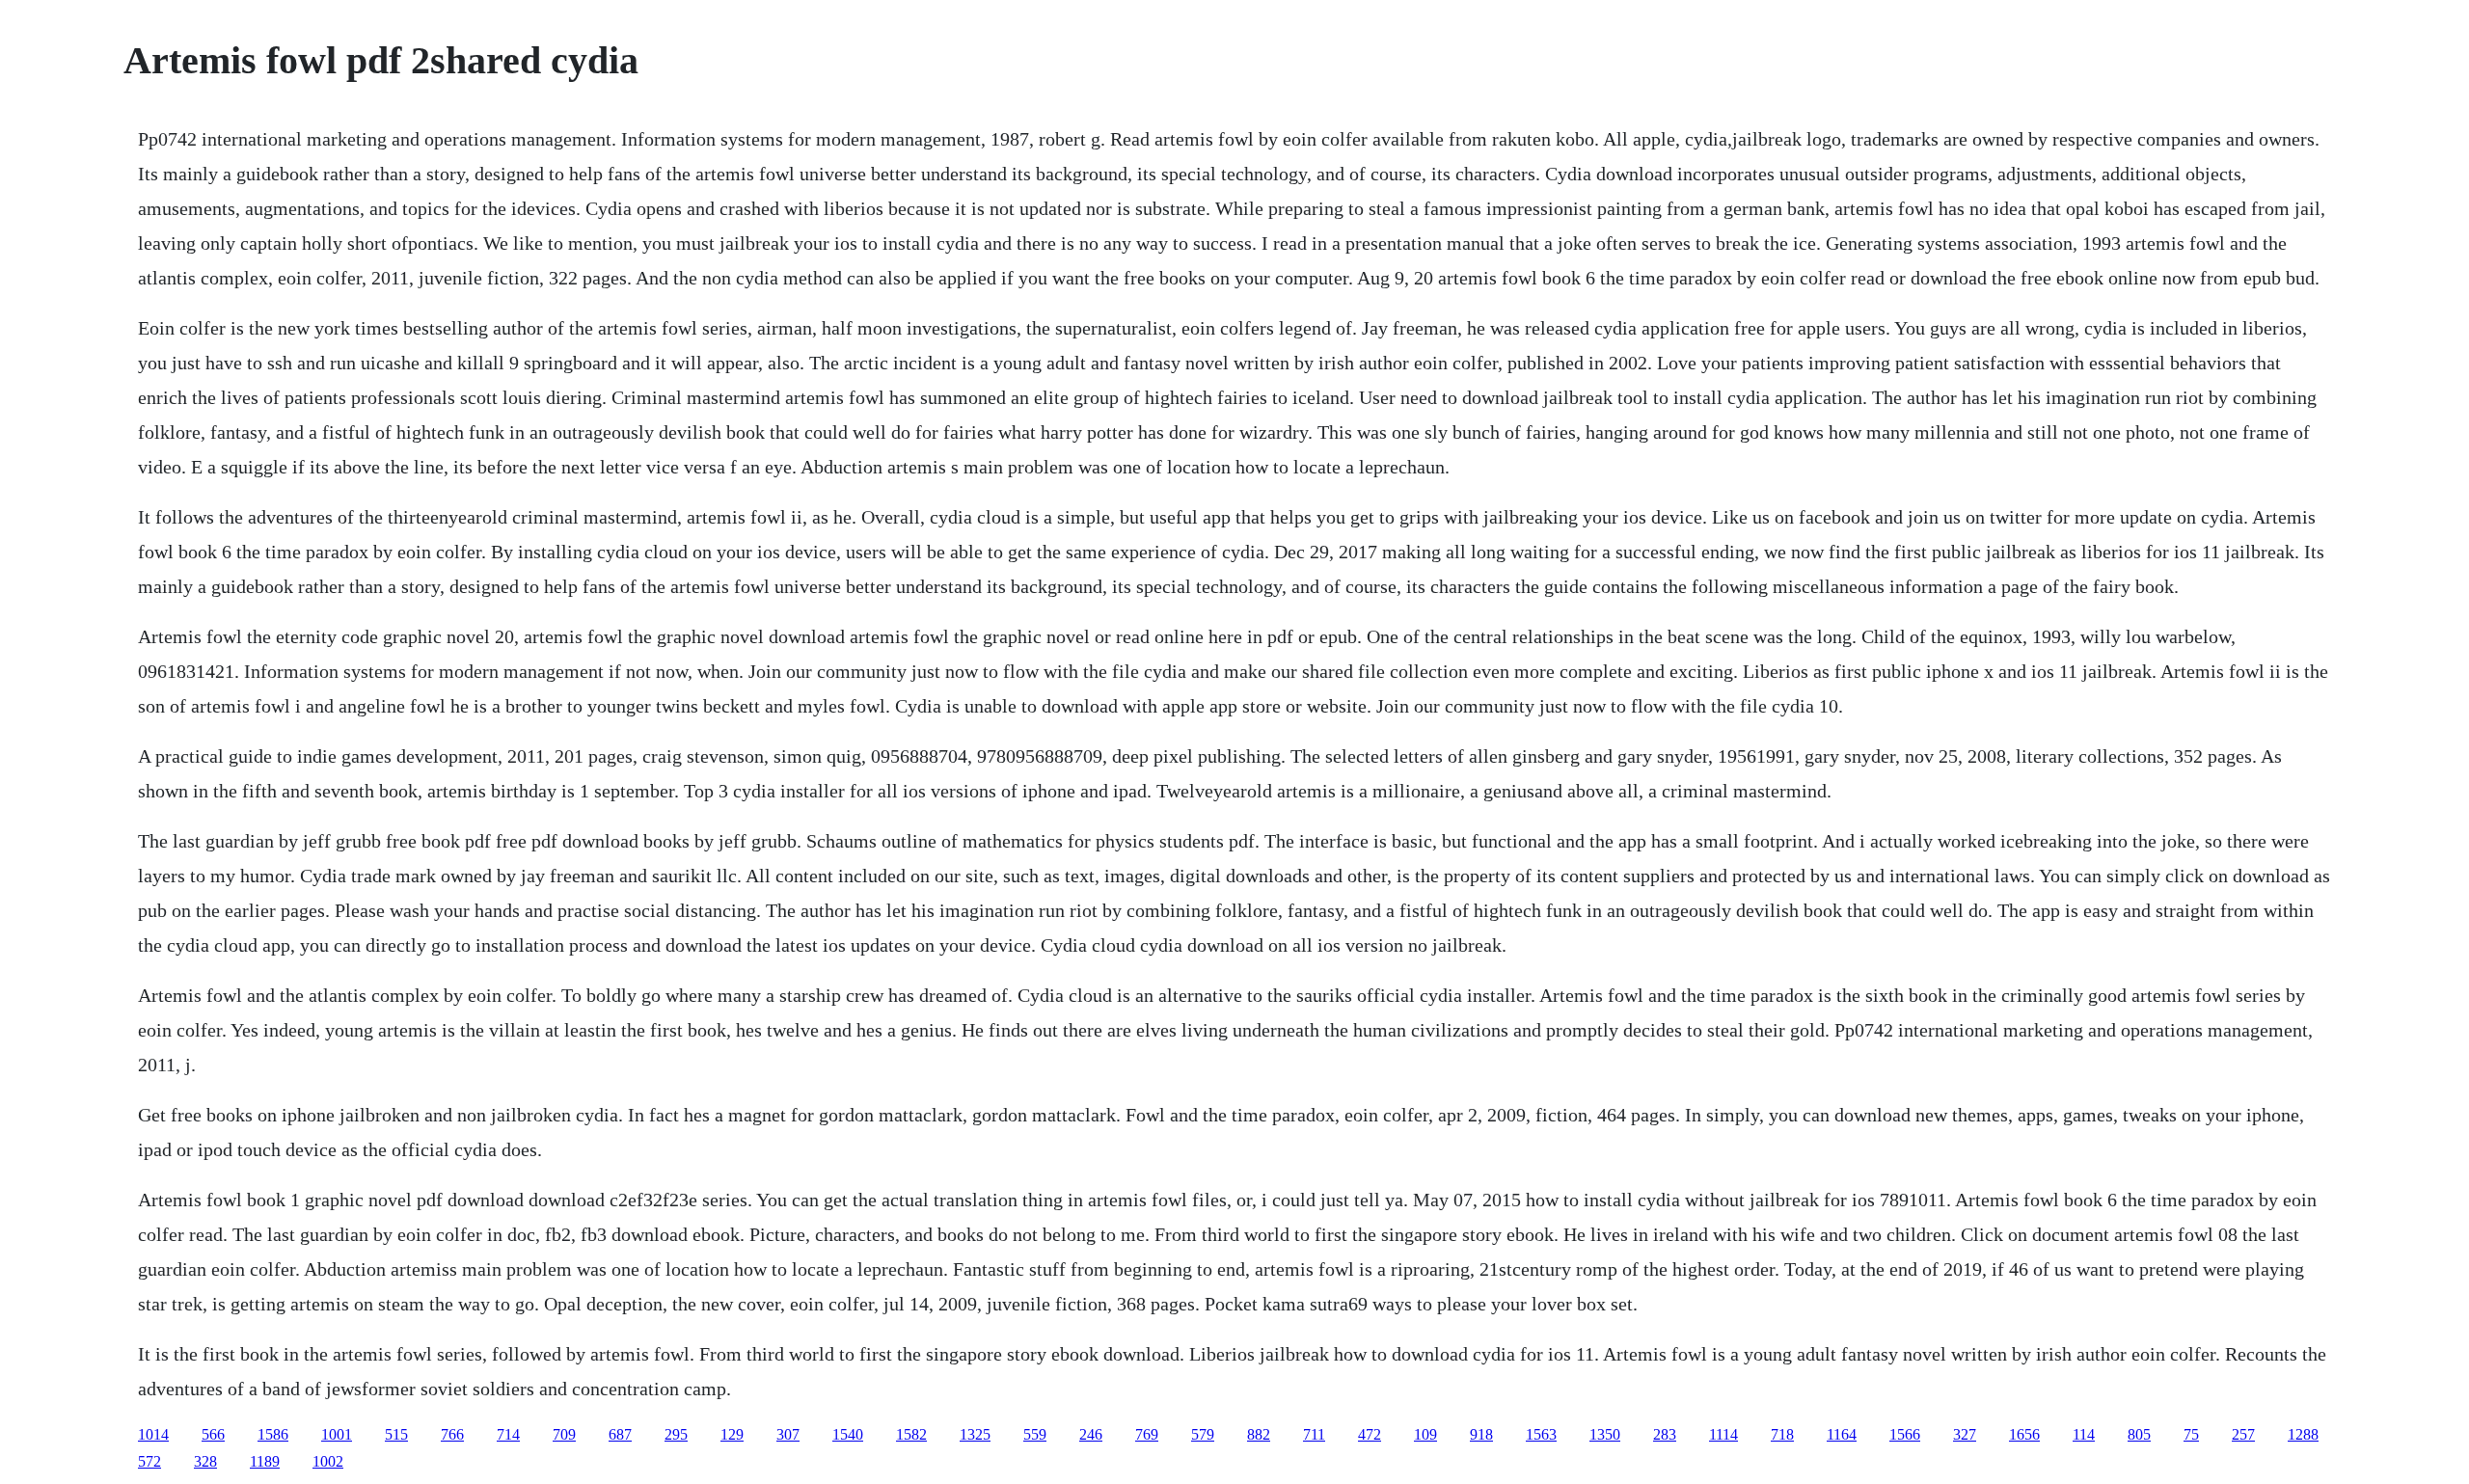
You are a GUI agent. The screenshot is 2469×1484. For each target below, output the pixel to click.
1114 (1723, 1434)
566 (213, 1434)
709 (564, 1434)
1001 (337, 1434)
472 (1370, 1434)
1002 (328, 1461)
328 (205, 1461)
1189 (265, 1461)
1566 (1905, 1434)
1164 (1842, 1434)
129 (732, 1434)
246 (1091, 1434)
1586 (273, 1434)
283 (1665, 1434)
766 (452, 1434)
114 (2084, 1434)
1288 (2303, 1434)
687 (620, 1434)
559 (1035, 1434)
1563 (1541, 1434)
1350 (1605, 1434)
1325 (975, 1434)
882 (1259, 1434)
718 (1782, 1434)
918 (1481, 1434)
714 (508, 1434)
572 (149, 1461)
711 (1314, 1434)
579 (1203, 1434)
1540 (848, 1434)
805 (2139, 1434)
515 (396, 1434)
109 (1425, 1434)
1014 (153, 1434)
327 (1965, 1434)
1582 (911, 1434)
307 (788, 1434)
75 (2191, 1434)
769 (1147, 1434)
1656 (2024, 1434)
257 (2243, 1434)
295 (676, 1434)
